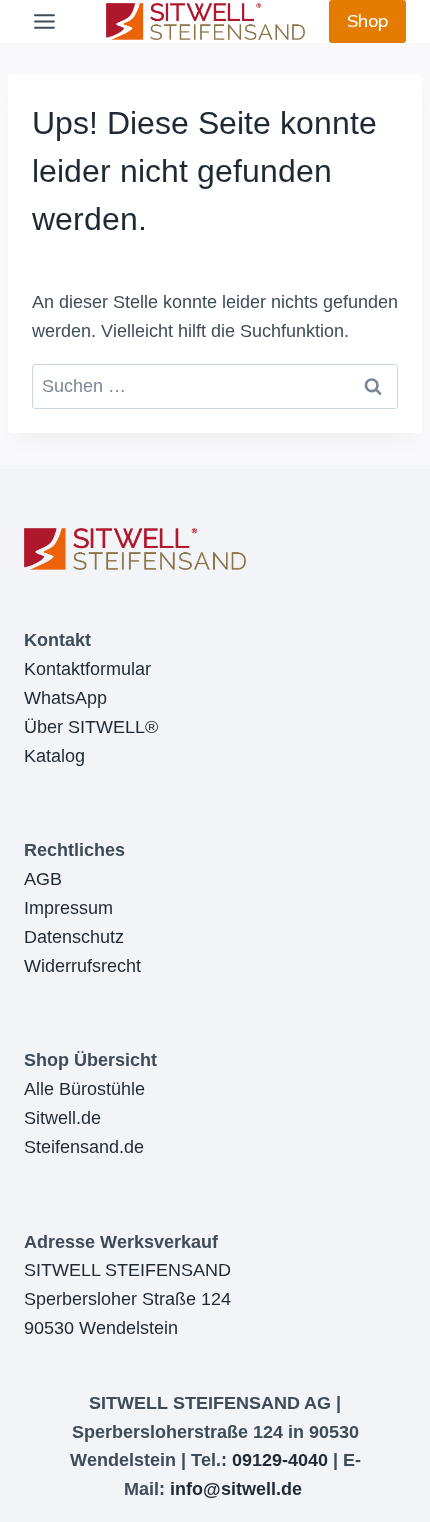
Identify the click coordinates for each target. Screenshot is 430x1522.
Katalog (54, 756)
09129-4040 (280, 1460)
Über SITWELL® (91, 727)
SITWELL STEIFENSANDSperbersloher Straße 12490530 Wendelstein (127, 1299)
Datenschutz (74, 937)
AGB (43, 879)
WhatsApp (65, 698)
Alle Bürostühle (84, 1089)
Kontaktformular (87, 669)
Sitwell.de (62, 1118)
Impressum (68, 908)
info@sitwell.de (236, 1489)
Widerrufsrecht (82, 966)
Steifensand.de (84, 1147)
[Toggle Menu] (44, 21)
